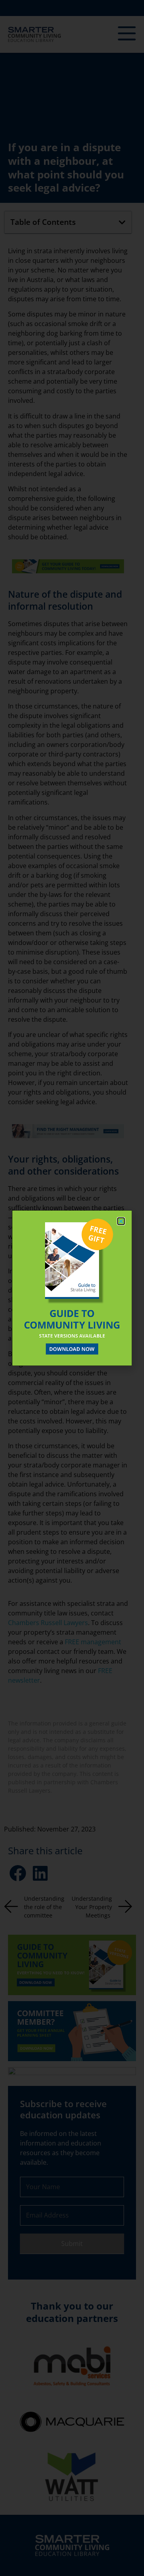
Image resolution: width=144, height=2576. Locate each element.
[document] (72, 1288)
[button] (121, 1221)
